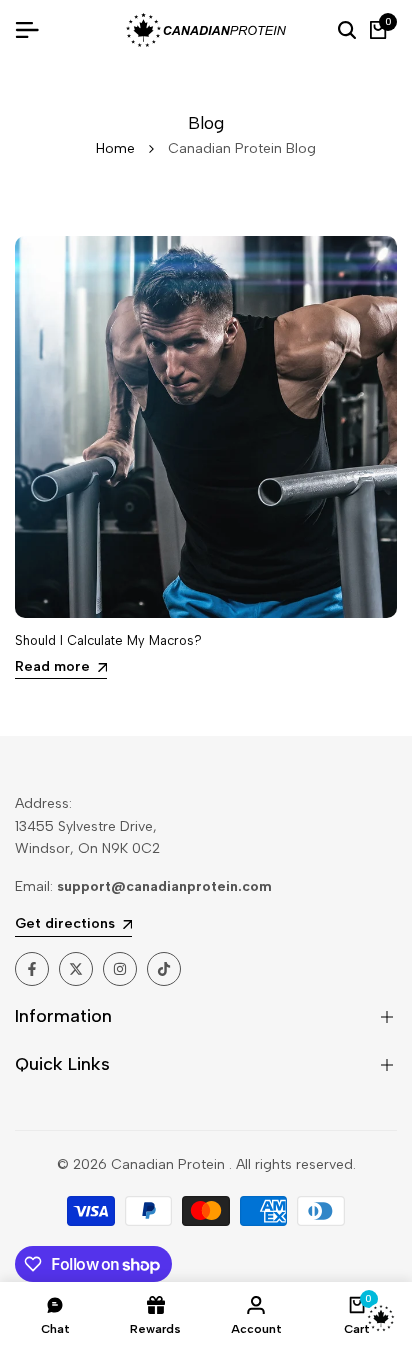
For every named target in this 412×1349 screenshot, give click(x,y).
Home (115, 148)
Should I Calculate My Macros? (108, 640)
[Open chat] (381, 1318)
